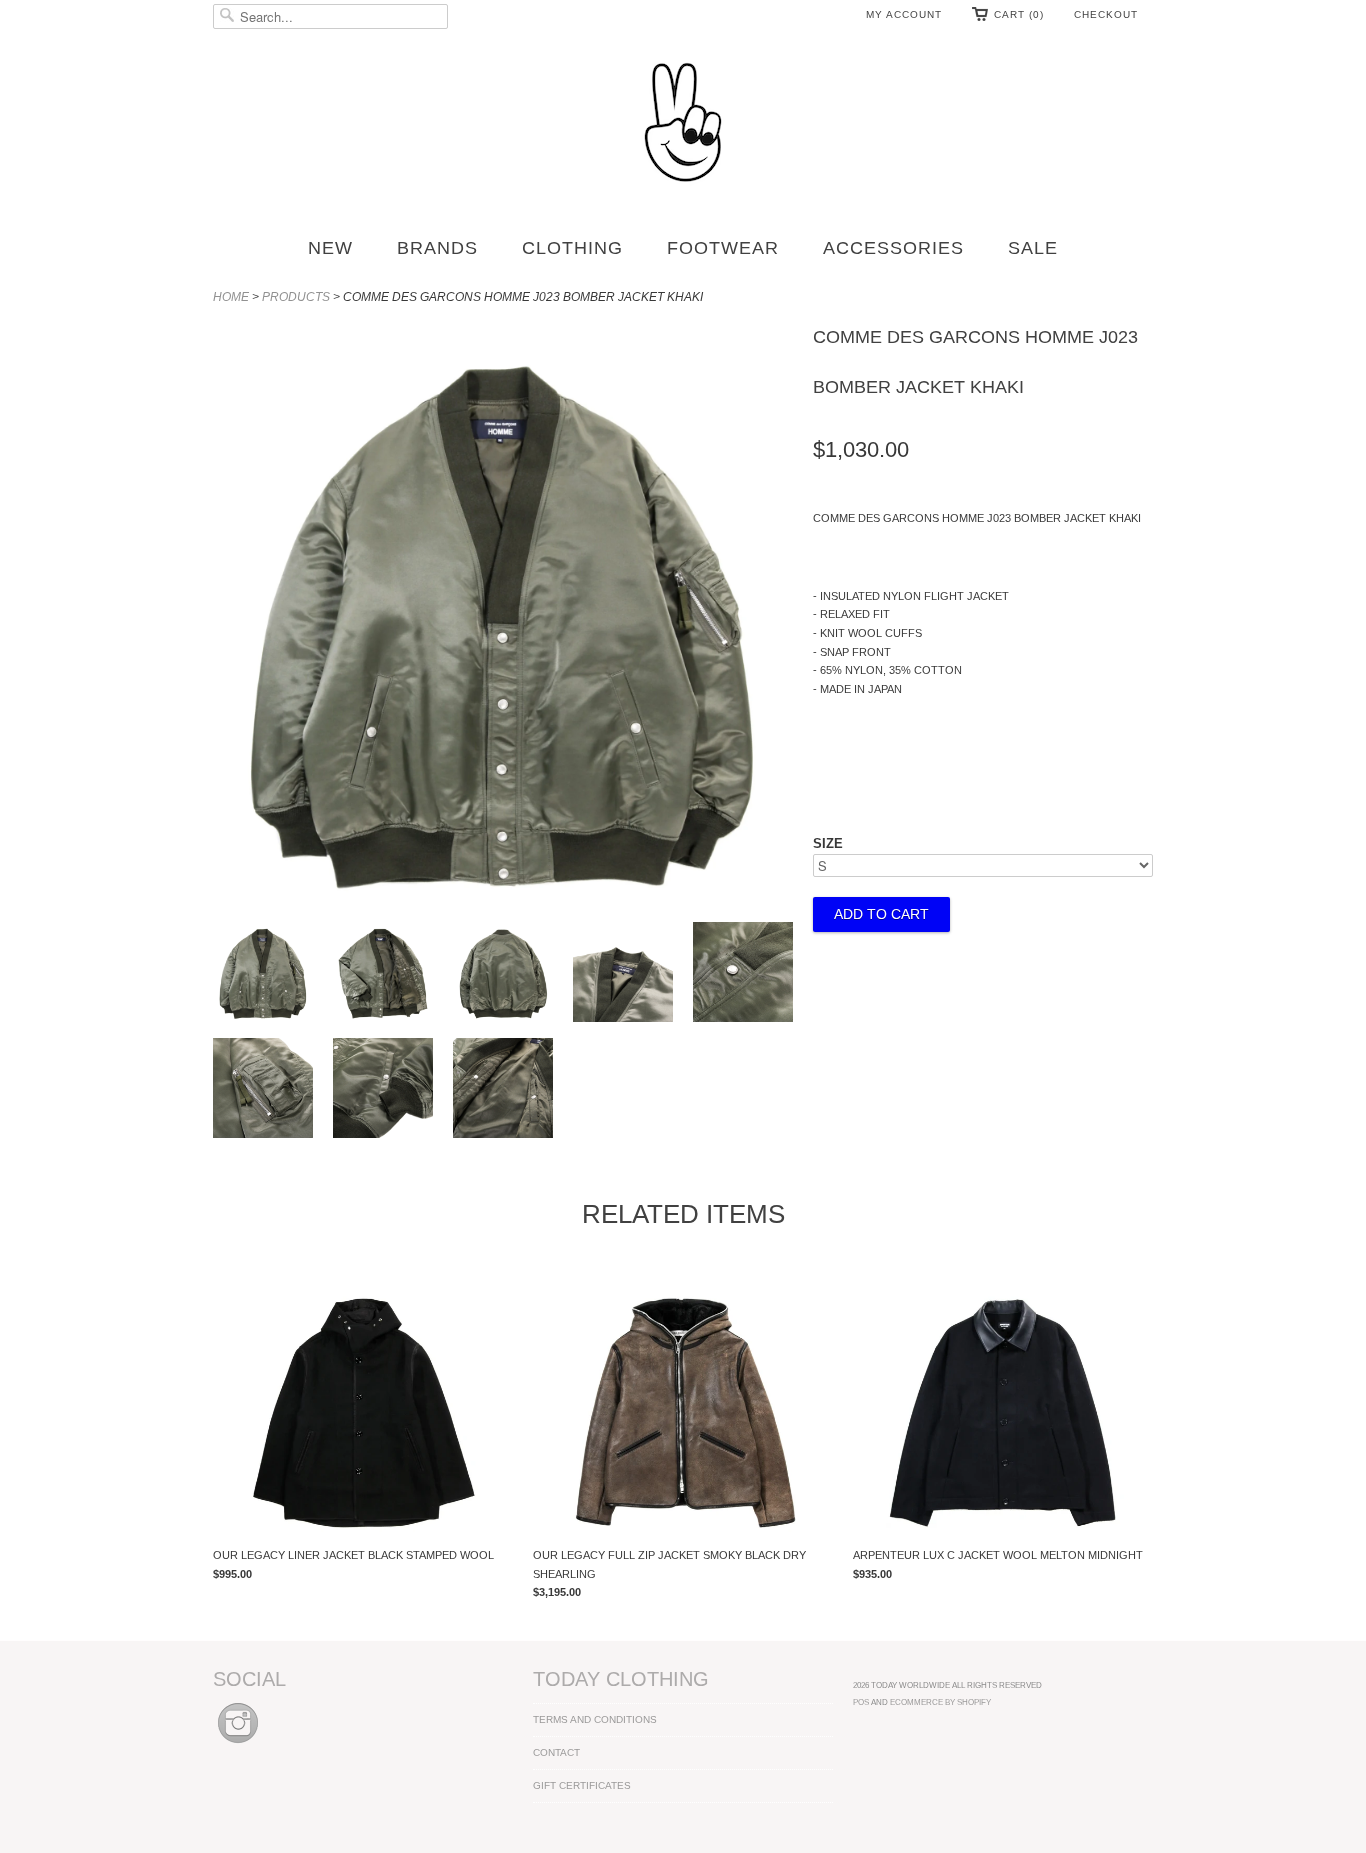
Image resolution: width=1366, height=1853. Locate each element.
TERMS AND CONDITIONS (595, 1719)
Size (828, 843)
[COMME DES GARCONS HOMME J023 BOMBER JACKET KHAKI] (263, 975)
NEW (330, 248)
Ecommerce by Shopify (940, 1702)
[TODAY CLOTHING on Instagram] (238, 1744)
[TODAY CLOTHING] (683, 124)
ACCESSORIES (893, 248)
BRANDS (437, 248)
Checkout (1106, 14)
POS (861, 1702)
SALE (1033, 248)
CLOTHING (572, 248)
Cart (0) (1019, 14)
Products (296, 297)
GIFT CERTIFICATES (582, 1785)
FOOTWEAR (723, 248)
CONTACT (556, 1752)
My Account (904, 14)
